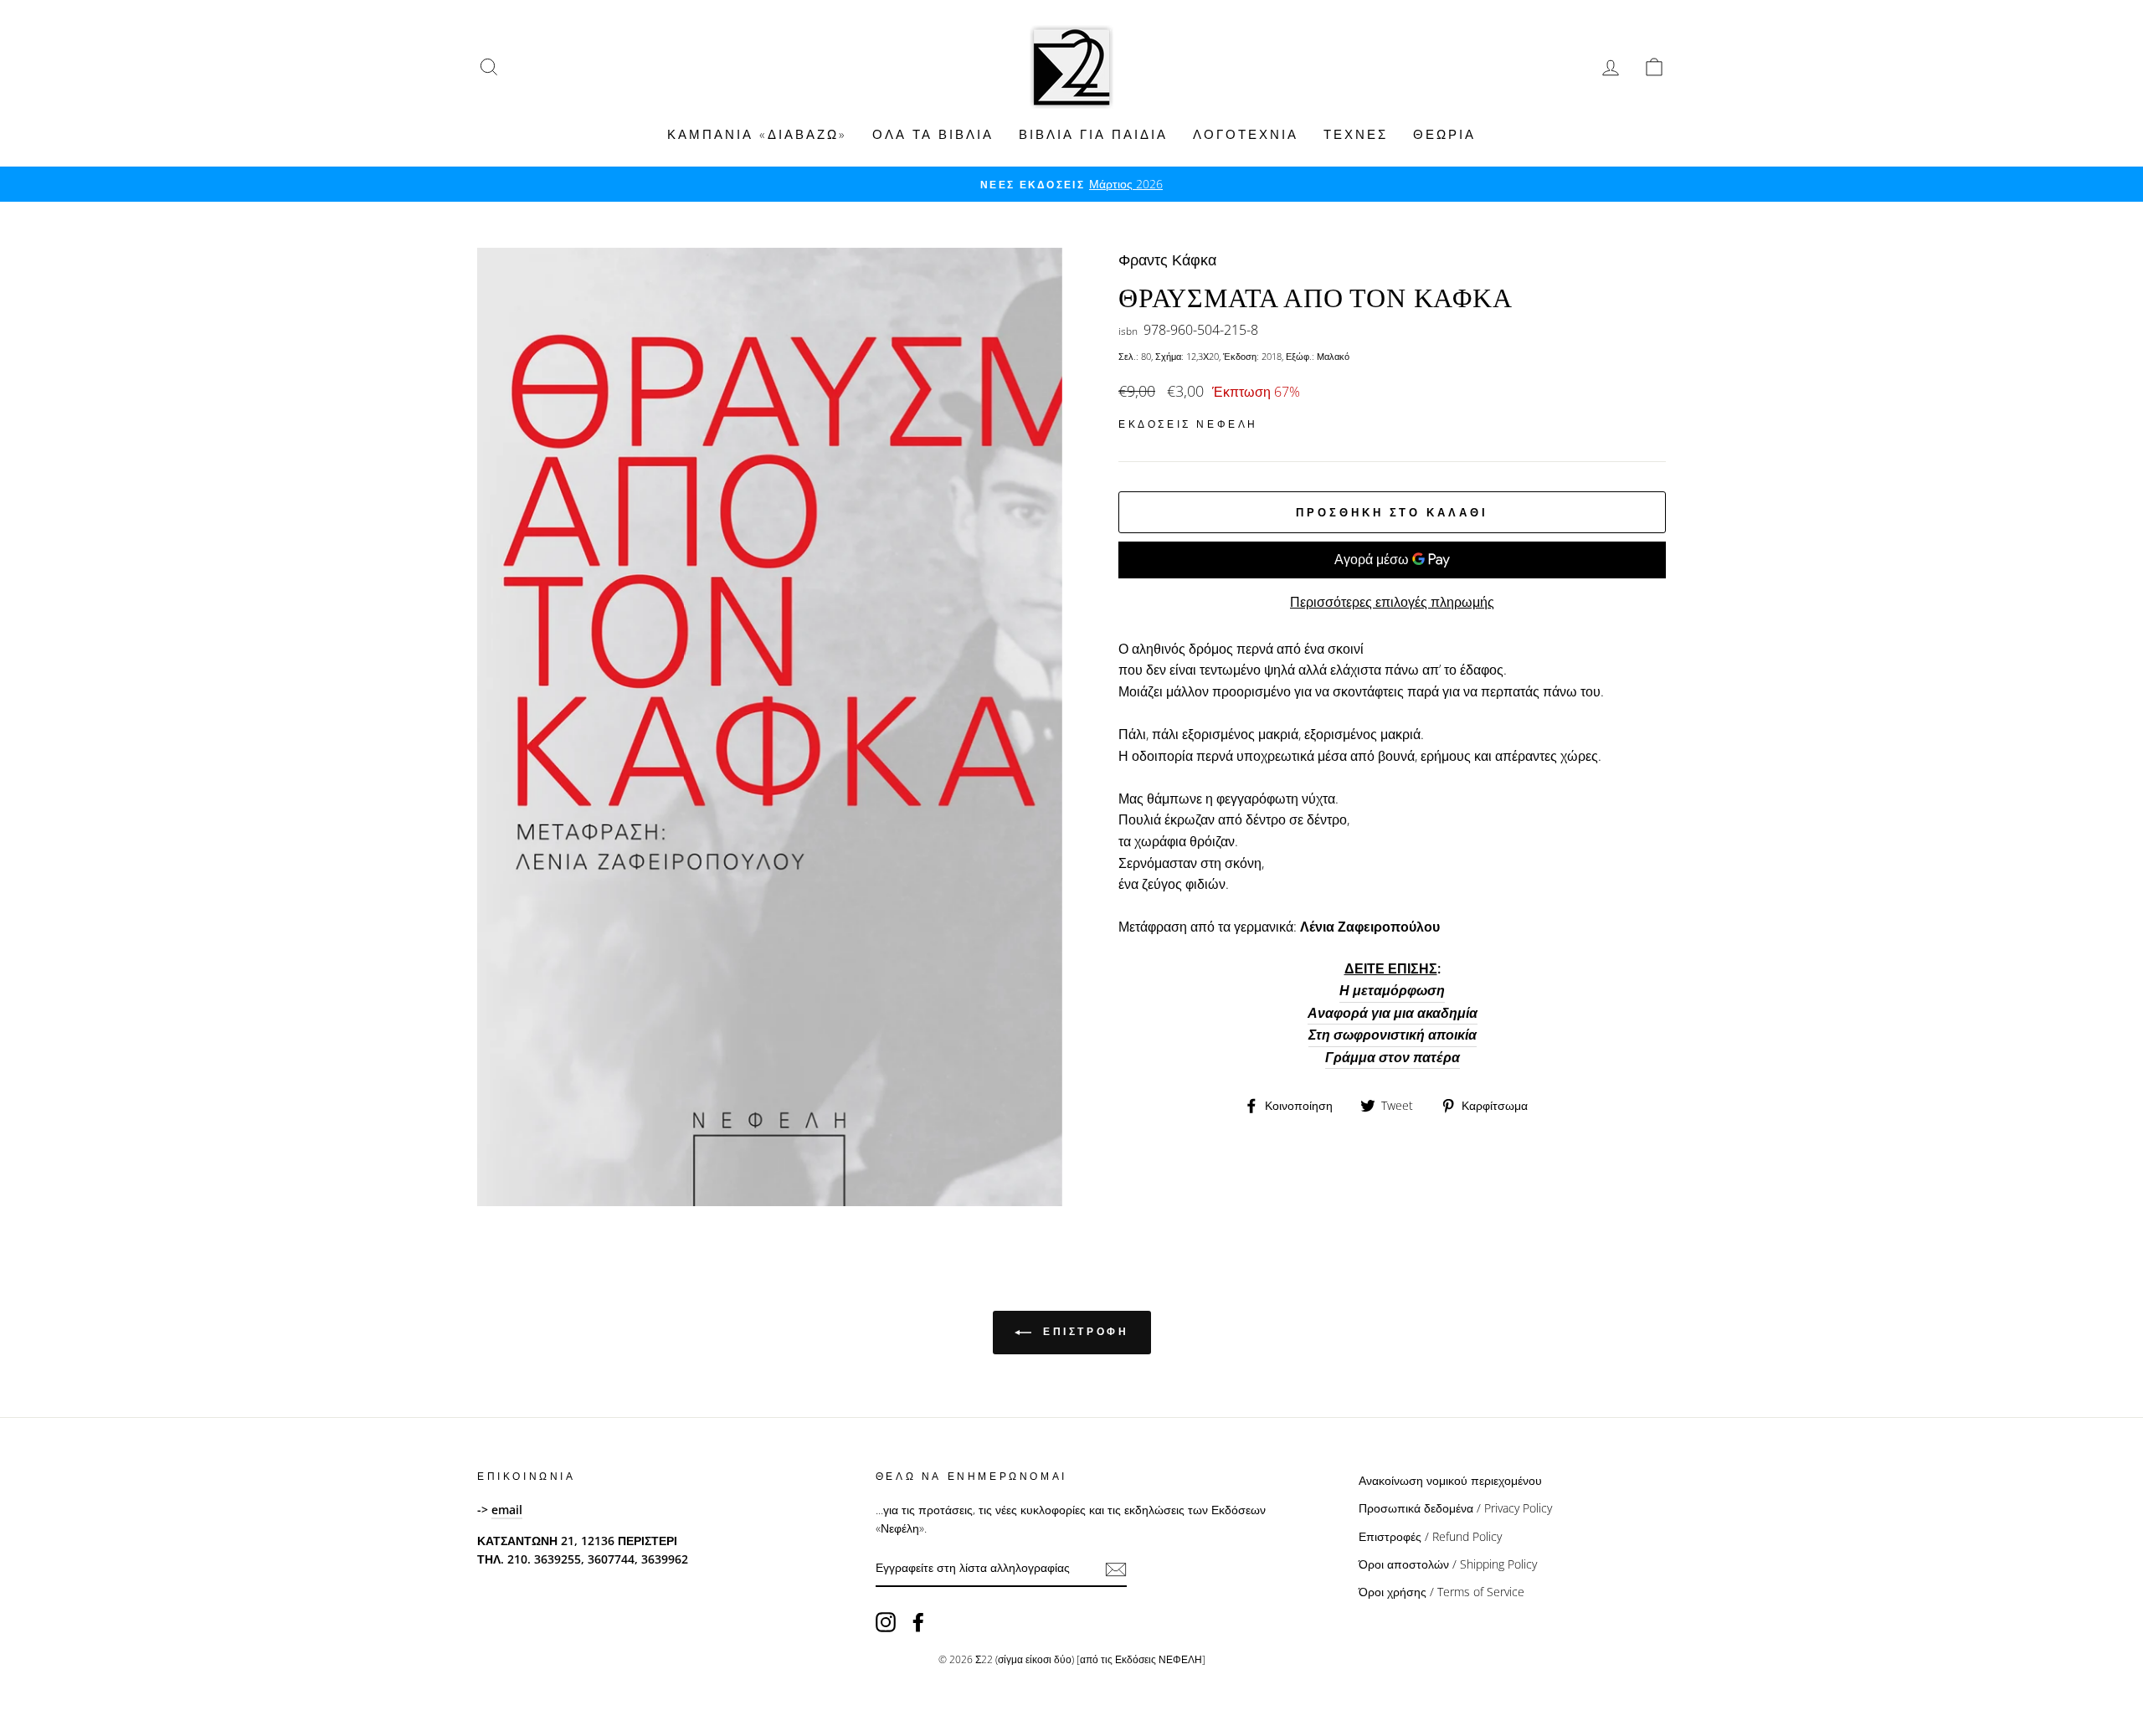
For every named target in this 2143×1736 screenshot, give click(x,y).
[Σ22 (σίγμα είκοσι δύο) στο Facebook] (918, 1622)
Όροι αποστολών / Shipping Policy (1448, 1564)
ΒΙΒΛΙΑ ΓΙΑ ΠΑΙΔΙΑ (1093, 134)
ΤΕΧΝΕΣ (1356, 134)
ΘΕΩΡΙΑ (1444, 134)
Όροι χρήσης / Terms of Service (1442, 1592)
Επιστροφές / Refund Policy (1430, 1536)
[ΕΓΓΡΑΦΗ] (1116, 1569)
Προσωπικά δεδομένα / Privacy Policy (1455, 1508)
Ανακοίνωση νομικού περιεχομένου (1450, 1480)
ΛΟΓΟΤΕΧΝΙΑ (1246, 134)
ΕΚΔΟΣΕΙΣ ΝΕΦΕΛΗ (1188, 424)
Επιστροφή (1084, 1331)
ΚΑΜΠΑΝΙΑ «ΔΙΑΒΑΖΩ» (757, 134)
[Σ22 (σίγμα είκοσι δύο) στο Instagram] (886, 1622)
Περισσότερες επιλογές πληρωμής (1392, 602)
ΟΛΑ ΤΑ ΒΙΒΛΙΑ (933, 134)
